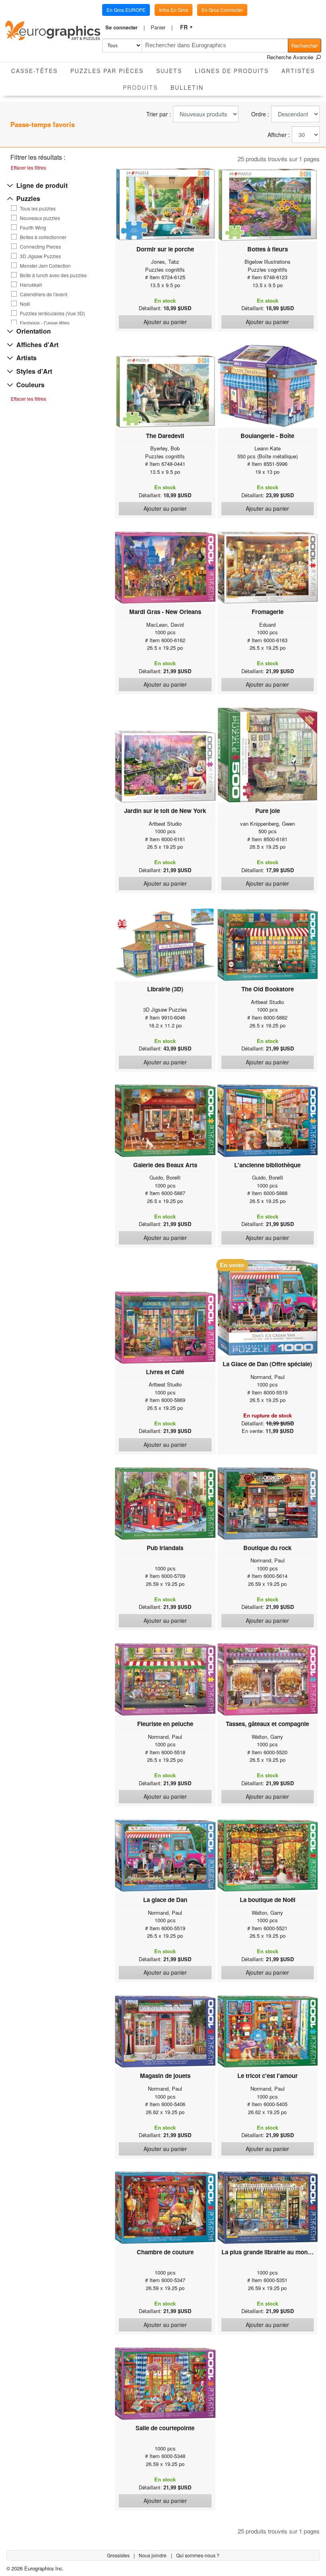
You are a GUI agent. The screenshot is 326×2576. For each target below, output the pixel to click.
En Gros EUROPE (126, 10)
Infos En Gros (174, 10)
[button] (125, 27)
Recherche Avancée (291, 57)
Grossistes (119, 2555)
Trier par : (159, 114)
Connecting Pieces (40, 247)
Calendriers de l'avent (44, 294)
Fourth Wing (33, 228)
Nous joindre (153, 2555)
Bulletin (187, 87)
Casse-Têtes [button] (34, 71)
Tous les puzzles (38, 209)
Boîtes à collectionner (43, 237)
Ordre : (260, 114)
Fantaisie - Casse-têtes (45, 323)
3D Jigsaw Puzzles (40, 256)
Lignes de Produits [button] (232, 71)
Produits (144, 87)
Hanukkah (31, 285)
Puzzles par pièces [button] (107, 71)
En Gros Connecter (222, 10)
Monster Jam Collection (45, 266)
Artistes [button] (298, 71)
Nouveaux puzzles (40, 218)
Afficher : (279, 135)
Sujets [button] (169, 71)
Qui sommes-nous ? (198, 2555)
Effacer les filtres (28, 167)
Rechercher (305, 45)
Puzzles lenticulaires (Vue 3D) (52, 313)
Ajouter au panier (165, 322)
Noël (25, 304)
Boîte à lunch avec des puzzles (53, 275)
